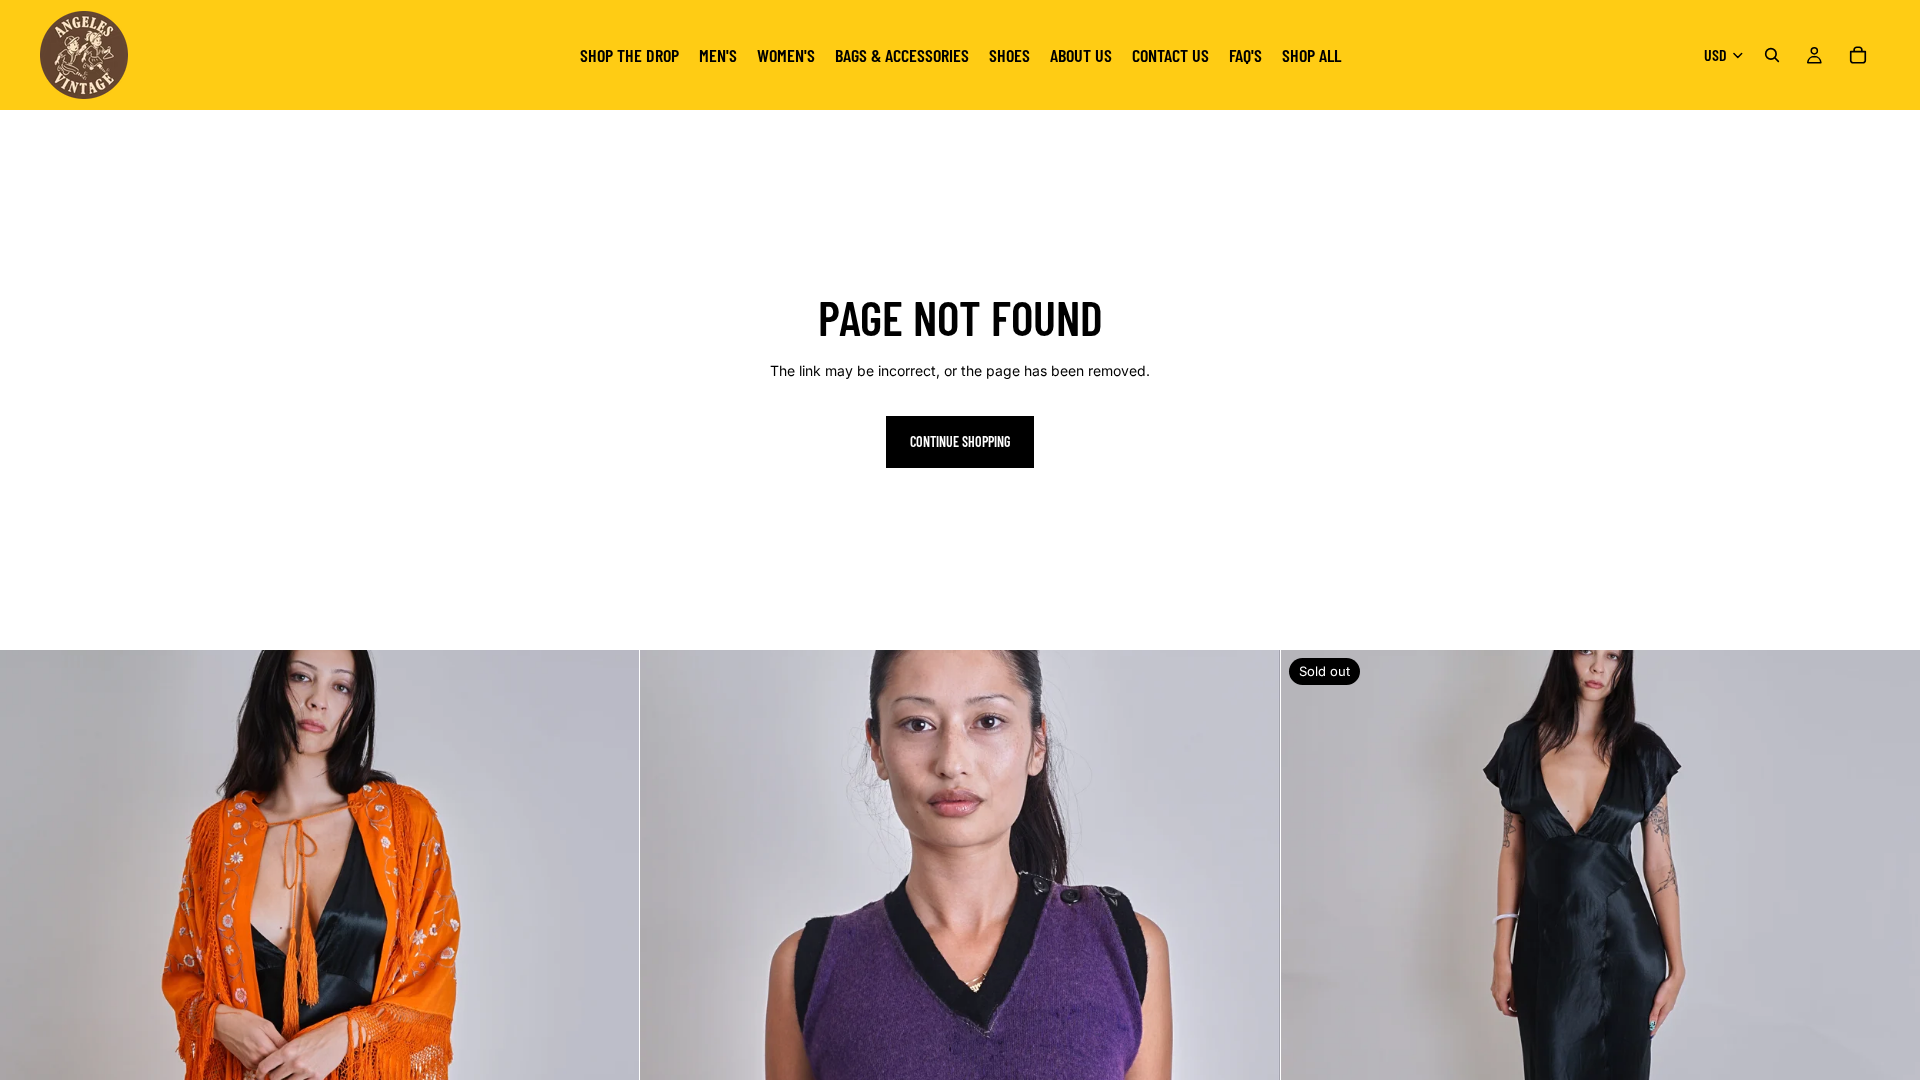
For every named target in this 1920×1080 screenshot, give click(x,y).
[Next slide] (609, 970)
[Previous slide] (30, 970)
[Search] (1772, 55)
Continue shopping (960, 441)
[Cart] (1858, 55)
